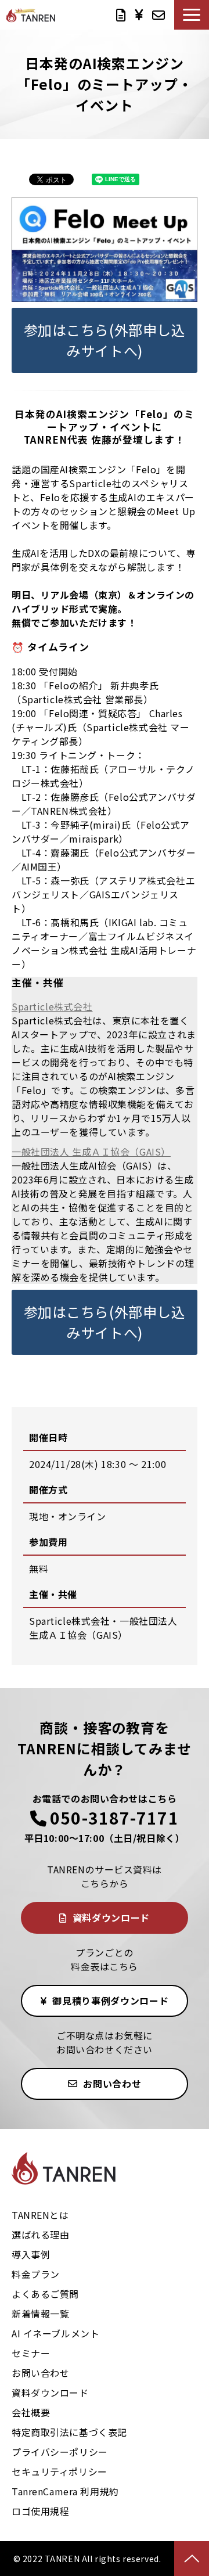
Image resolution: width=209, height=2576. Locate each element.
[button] (192, 15)
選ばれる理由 (40, 2235)
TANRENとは (40, 2215)
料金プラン (36, 2274)
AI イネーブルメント (55, 2333)
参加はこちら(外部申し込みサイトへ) (105, 340)
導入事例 (31, 2254)
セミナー (31, 2353)
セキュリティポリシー (60, 2471)
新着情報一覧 (40, 2314)
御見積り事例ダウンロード (139, 15)
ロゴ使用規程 (40, 2511)
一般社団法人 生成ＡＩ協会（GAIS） (91, 1152)
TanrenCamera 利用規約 (65, 2491)
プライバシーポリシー (60, 2452)
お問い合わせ (158, 15)
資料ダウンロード (121, 15)
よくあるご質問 (45, 2294)
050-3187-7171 (114, 1818)
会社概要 (31, 2412)
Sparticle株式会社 (52, 1006)
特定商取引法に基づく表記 (69, 2432)
